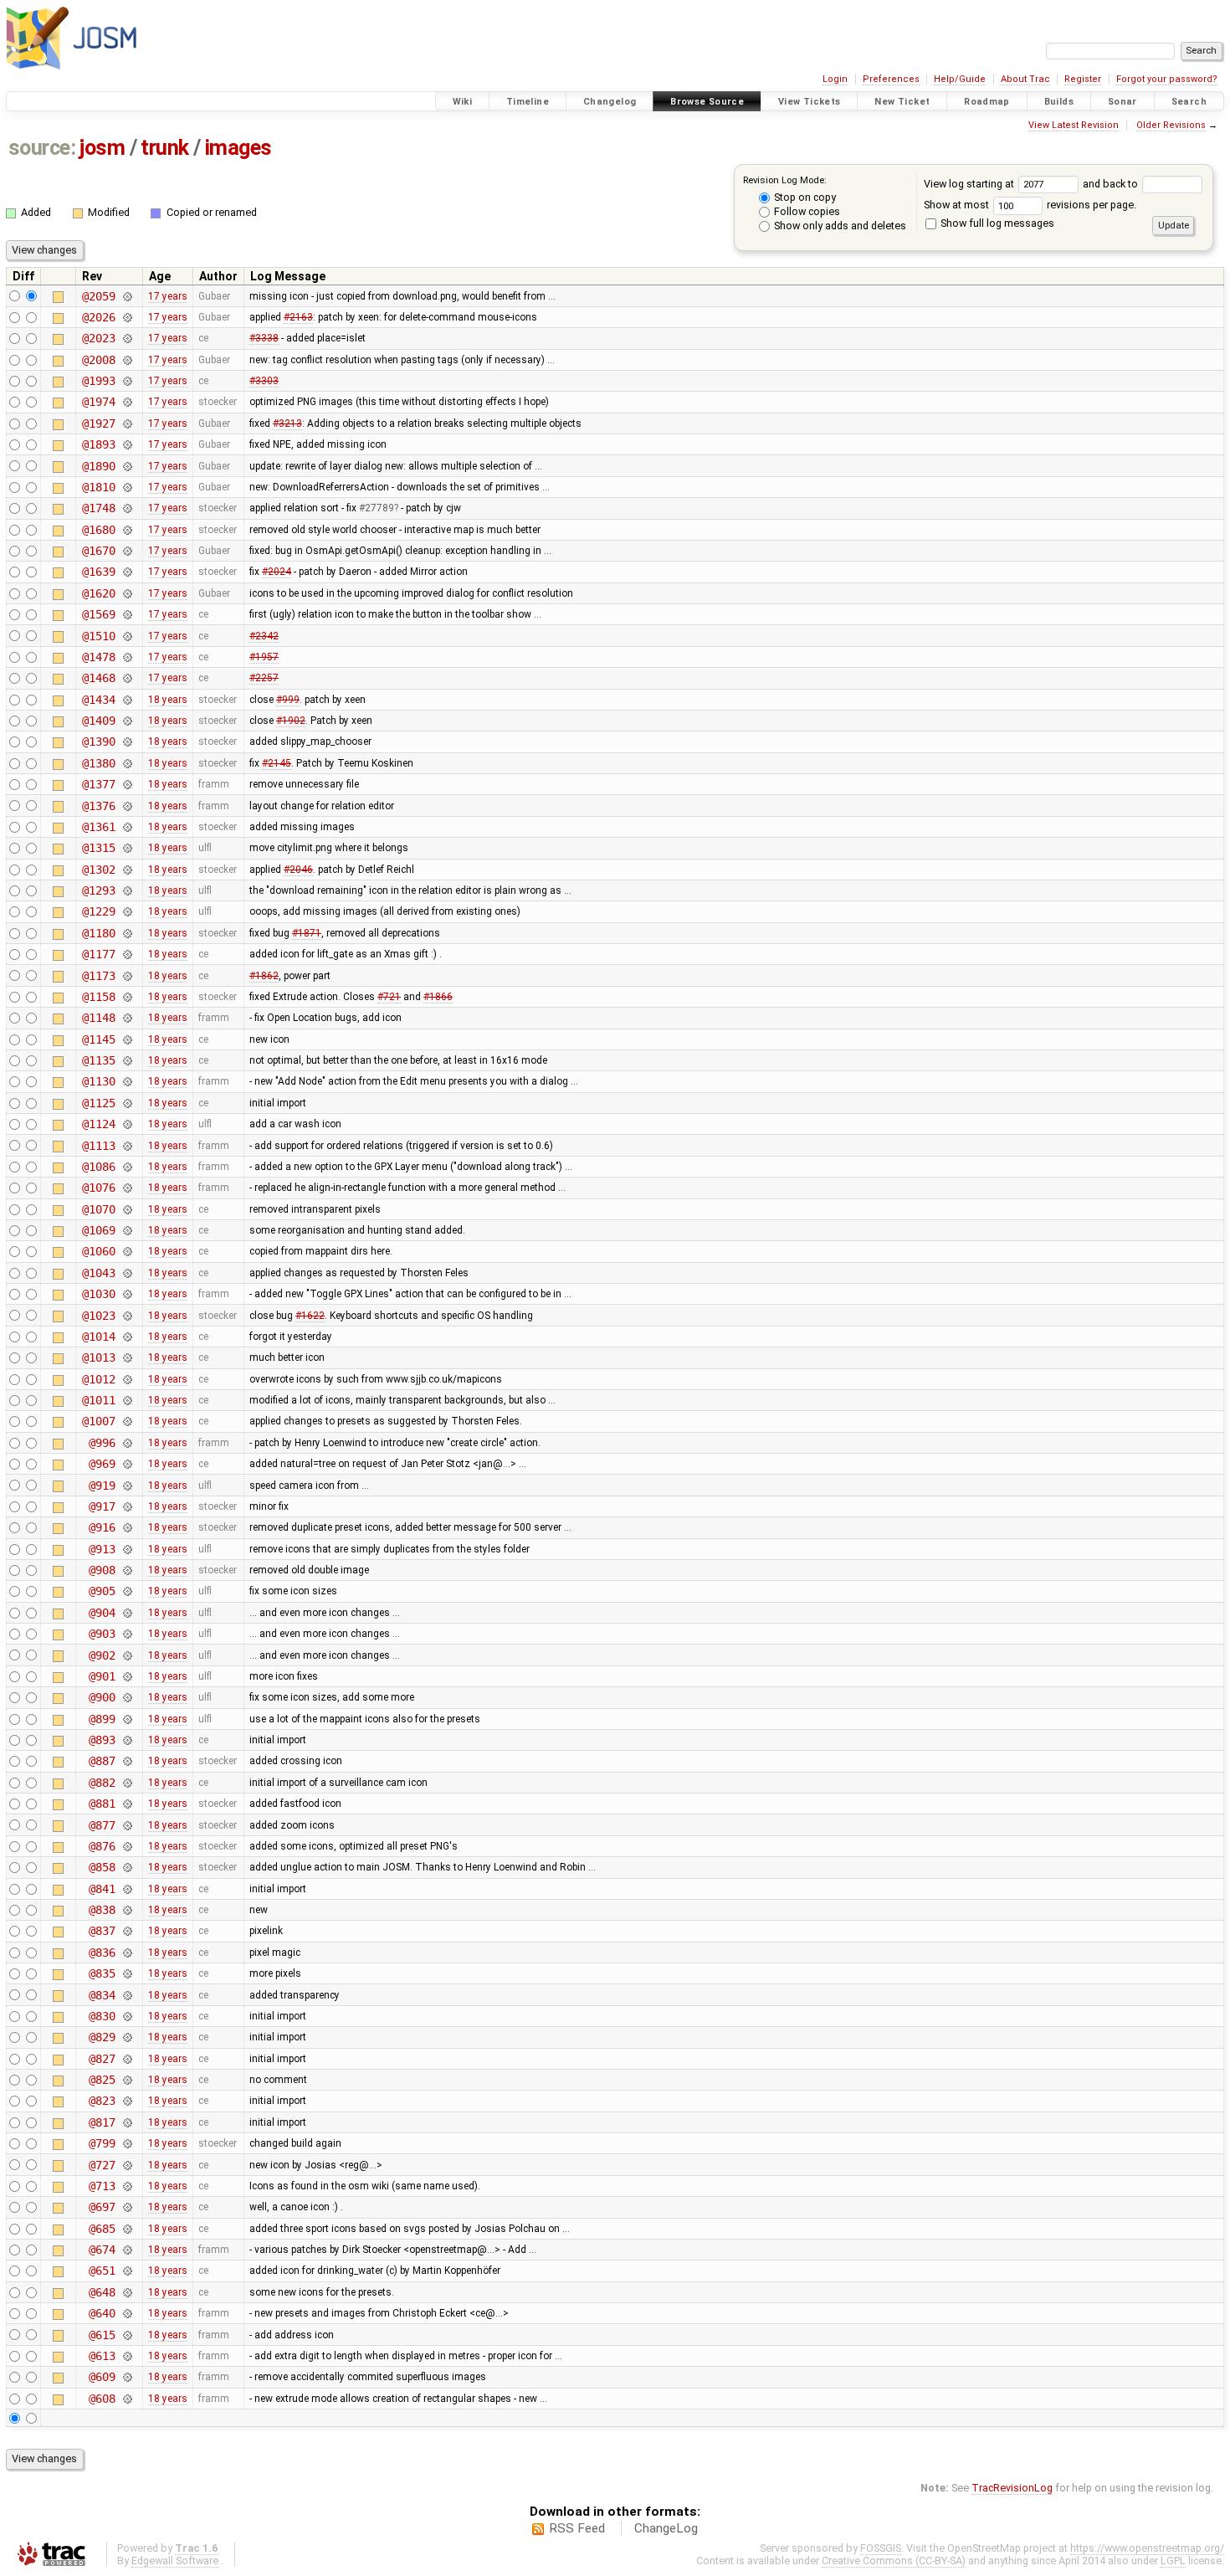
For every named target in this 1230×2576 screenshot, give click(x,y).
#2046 (298, 870)
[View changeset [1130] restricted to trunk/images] (127, 1081)
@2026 (98, 317)
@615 (102, 2335)
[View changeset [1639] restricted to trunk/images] (127, 572)
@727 (102, 2165)
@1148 (98, 1018)
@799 (102, 2143)
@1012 (98, 1379)
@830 (102, 2016)
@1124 (98, 1124)
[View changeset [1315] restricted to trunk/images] (127, 848)
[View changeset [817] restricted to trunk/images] (127, 2122)
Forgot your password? (1167, 79)
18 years (168, 700)
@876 (102, 1846)
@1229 (98, 911)
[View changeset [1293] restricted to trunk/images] (127, 890)
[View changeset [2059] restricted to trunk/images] (127, 296)
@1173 (98, 976)
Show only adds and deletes (839, 226)
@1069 (98, 1230)
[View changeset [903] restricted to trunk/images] (127, 1634)
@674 (102, 2250)
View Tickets (810, 102)
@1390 (98, 741)
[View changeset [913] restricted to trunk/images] (127, 1549)
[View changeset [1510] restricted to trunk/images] (127, 636)
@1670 (98, 551)
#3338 (264, 338)
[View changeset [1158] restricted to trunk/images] (127, 997)
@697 (102, 2207)
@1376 (98, 806)
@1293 (98, 890)
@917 (102, 1506)
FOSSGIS (881, 2548)
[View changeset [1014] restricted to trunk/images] (127, 1337)
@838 (102, 1910)
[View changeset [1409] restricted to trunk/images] (127, 721)
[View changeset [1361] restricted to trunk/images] (127, 827)
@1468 (98, 678)
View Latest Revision (1074, 125)
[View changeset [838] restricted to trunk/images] (127, 1910)
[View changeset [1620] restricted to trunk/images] (127, 593)
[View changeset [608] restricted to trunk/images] (127, 2399)
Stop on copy (804, 197)
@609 (102, 2377)
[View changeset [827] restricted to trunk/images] (127, 2059)
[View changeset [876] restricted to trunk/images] (127, 1846)
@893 (102, 1740)
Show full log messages (996, 223)
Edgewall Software (175, 2561)
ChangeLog (666, 2528)
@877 (102, 1825)
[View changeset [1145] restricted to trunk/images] (127, 1039)
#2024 (277, 572)
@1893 (98, 444)
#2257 (264, 678)
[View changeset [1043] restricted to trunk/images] (127, 1273)
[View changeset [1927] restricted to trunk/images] (127, 423)
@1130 (98, 1081)
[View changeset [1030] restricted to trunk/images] (127, 1294)
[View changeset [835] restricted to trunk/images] (127, 1973)
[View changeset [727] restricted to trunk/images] (127, 2165)
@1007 (98, 1421)
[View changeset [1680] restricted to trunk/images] (127, 530)
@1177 (98, 954)
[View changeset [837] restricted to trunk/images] (127, 1931)
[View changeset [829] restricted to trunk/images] (127, 2037)
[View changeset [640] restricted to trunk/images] (127, 2313)
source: (42, 148)
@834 (102, 1995)
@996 (102, 1443)
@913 (102, 1549)
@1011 (98, 1400)
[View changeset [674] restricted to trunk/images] (127, 2250)
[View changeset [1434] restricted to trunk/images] (127, 700)
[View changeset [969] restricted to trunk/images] (127, 1464)
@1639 (98, 572)
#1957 (264, 657)
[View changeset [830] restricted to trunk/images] (127, 2016)
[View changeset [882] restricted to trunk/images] (127, 1783)
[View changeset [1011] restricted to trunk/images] (127, 1400)
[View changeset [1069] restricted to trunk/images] (127, 1230)
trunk (165, 148)
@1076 (98, 1188)
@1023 (98, 1316)
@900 (102, 1697)
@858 (102, 1867)
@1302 (98, 870)
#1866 (438, 997)
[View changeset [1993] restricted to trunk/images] (127, 381)
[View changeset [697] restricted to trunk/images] (127, 2207)
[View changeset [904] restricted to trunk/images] (127, 1613)
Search (1189, 102)
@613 (102, 2356)
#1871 (307, 933)
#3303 (264, 381)
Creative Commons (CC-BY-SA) (894, 2561)
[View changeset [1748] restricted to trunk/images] (127, 508)
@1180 (98, 933)
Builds (1059, 102)
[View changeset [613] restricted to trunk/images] (127, 2356)
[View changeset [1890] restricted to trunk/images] (127, 466)
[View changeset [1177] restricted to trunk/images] (127, 954)
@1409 (98, 721)
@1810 (98, 487)
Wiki (463, 102)
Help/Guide (960, 79)
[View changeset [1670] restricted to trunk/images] (127, 551)
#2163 (298, 317)
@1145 (98, 1039)
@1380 (98, 763)
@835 (102, 1973)
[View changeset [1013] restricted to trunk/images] (127, 1357)
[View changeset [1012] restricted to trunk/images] (127, 1379)
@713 (102, 2186)
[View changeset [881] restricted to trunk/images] (127, 1804)
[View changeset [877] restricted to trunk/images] (127, 1825)
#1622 (310, 1316)
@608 (102, 2399)
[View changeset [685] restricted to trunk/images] (127, 2229)
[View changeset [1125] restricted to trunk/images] (127, 1103)
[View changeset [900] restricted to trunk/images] (127, 1697)
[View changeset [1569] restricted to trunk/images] (127, 614)
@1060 (98, 1251)
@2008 (98, 360)
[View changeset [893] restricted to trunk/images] (127, 1740)
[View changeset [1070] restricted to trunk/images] (127, 1209)
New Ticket (902, 102)
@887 (102, 1761)
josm (102, 148)
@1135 (98, 1060)
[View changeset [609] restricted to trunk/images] (127, 2377)
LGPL (1173, 2561)
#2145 (277, 763)
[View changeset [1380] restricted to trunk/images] (127, 763)
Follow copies (806, 211)
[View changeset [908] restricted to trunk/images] (127, 1570)
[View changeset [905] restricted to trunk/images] (127, 1591)
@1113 (98, 1146)
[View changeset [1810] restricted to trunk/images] (127, 487)
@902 (102, 1655)
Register (1083, 79)
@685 (102, 2229)
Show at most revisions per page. (1030, 205)
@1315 (98, 848)
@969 (102, 1464)
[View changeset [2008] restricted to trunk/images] (127, 360)
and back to (1112, 184)
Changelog (610, 102)
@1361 (98, 827)
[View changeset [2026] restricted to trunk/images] (127, 317)
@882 (102, 1783)
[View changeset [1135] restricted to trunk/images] (127, 1060)
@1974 (98, 402)
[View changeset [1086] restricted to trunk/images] (127, 1167)
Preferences (891, 79)
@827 (102, 2059)
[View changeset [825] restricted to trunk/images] (127, 2080)
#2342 (264, 636)
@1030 (98, 1294)
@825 (102, 2080)
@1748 (98, 508)
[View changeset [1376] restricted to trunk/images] (127, 806)
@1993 (98, 381)
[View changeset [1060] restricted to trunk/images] (127, 1251)
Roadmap (987, 102)
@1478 (98, 657)
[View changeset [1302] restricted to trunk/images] (127, 870)
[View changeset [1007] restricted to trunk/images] (127, 1421)
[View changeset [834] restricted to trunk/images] (127, 1995)
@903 (102, 1634)
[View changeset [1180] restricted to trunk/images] (127, 933)
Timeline (528, 102)
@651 (102, 2271)
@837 (102, 1931)
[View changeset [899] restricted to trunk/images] (127, 1719)
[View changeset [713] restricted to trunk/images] (127, 2186)
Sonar (1122, 102)
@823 (102, 2101)
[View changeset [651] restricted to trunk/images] (127, 2271)
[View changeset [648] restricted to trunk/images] (127, 2292)
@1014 (98, 1337)
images (238, 148)
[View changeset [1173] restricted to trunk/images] (127, 976)
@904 (102, 1613)
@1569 (98, 614)
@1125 (98, 1103)
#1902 (291, 721)
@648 (102, 2292)
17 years (168, 296)
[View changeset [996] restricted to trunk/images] (127, 1443)
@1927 (98, 423)
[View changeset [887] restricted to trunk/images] (127, 1761)
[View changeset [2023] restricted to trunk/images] (127, 338)
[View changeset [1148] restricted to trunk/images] (127, 1018)
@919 (102, 1486)
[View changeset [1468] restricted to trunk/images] (127, 678)
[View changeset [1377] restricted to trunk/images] (127, 784)
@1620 (98, 593)
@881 (102, 1804)
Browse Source (707, 102)
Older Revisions (1171, 125)
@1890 (98, 466)
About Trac (1025, 79)
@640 (102, 2313)
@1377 (98, 784)
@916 (102, 1527)
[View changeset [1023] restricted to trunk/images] (127, 1316)
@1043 (98, 1273)
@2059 (98, 296)
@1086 (98, 1167)
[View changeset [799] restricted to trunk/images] (127, 2143)
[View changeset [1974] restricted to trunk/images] (127, 402)
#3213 (287, 423)
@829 (102, 2037)
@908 (102, 1570)
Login (835, 79)
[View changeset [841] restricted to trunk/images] (127, 1889)
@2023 (98, 338)
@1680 (98, 530)
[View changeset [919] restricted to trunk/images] (127, 1486)
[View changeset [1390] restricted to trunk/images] (127, 741)
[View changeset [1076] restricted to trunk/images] (127, 1188)
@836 (102, 1953)
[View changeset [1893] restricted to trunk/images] (127, 444)
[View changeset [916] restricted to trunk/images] (127, 1527)
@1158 (98, 997)
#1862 (264, 976)
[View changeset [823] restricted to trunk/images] (127, 2101)
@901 (102, 1676)
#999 (288, 700)
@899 (102, 1719)
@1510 (98, 636)
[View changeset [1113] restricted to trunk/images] (127, 1146)
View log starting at (970, 184)
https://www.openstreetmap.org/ (1147, 2548)
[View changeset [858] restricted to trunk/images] (127, 1867)
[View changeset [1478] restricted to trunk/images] (127, 657)
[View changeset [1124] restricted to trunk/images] (127, 1124)
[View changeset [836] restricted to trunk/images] (127, 1953)
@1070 (98, 1209)
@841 (102, 1889)
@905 (102, 1591)
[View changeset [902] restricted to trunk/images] (127, 1655)
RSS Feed (577, 2528)
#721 (389, 997)
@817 (102, 2122)
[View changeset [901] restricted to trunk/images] (127, 1676)
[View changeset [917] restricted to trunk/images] (127, 1506)
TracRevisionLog (1012, 2488)
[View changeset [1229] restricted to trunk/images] (127, 911)
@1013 (98, 1357)
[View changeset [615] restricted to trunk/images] (127, 2335)
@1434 (98, 700)
